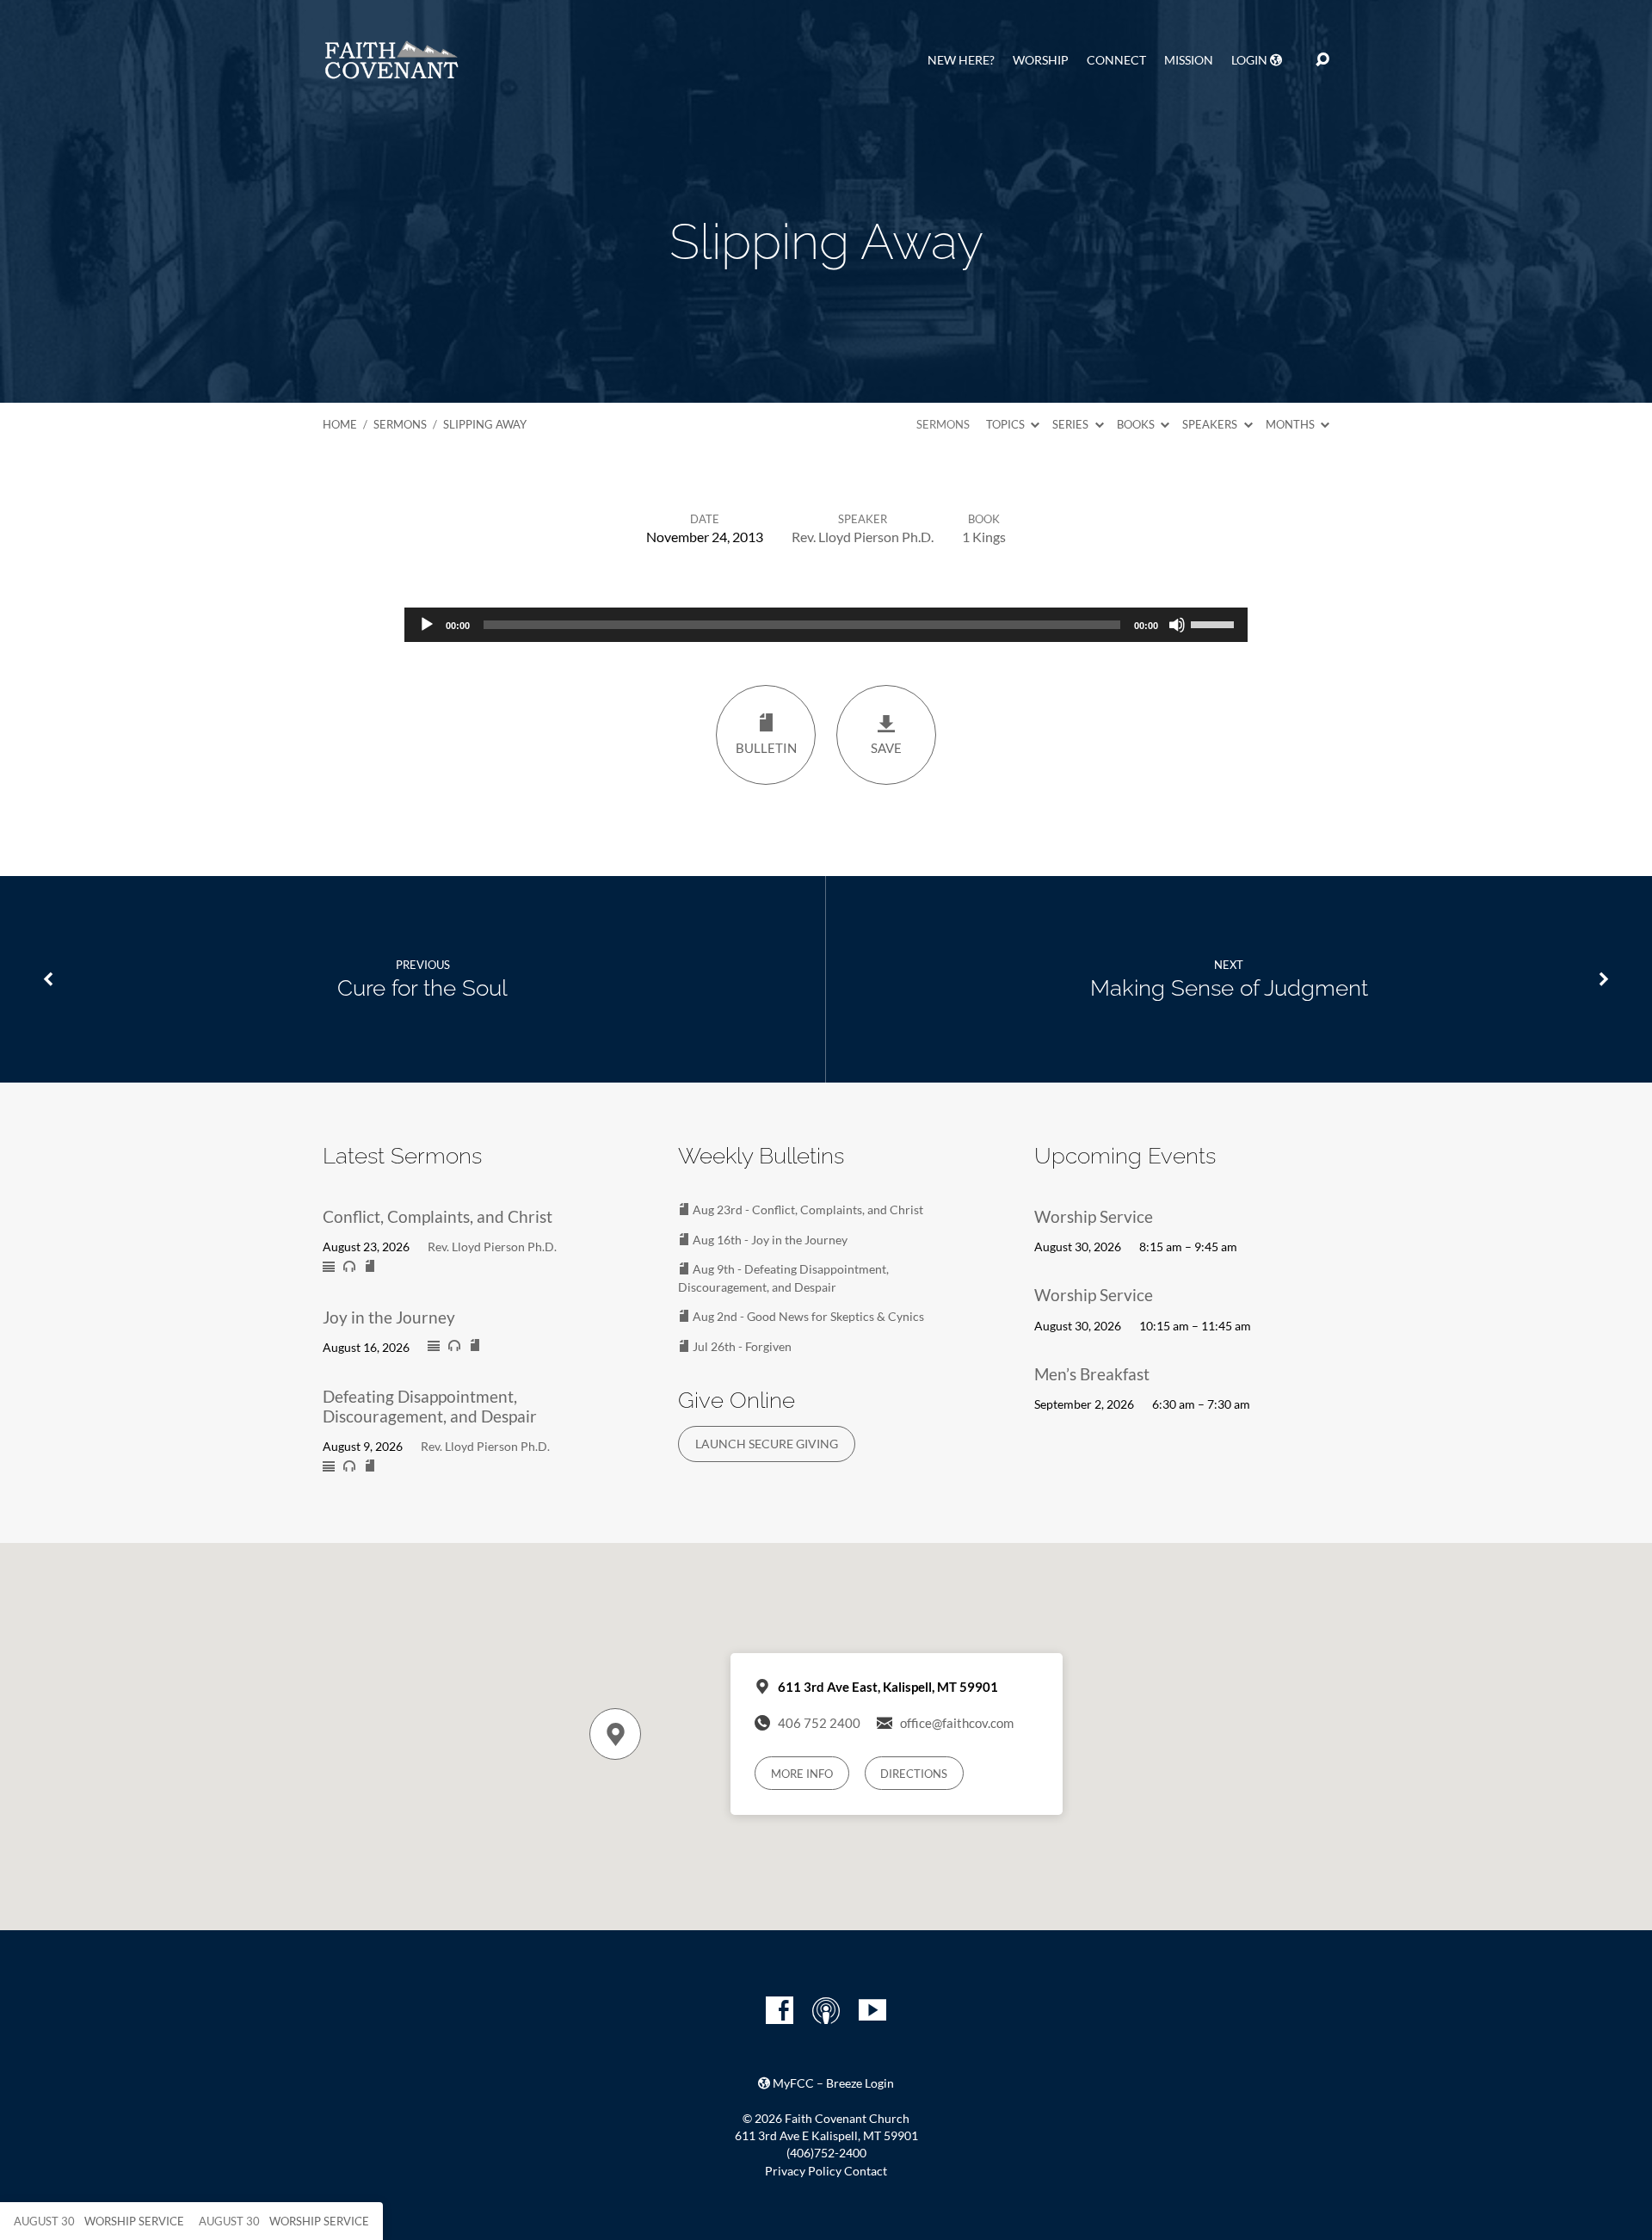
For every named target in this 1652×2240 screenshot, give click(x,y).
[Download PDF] (370, 1267)
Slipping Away (485, 424)
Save (886, 748)
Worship (1041, 60)
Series (1072, 424)
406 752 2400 (819, 1723)
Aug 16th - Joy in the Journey (769, 1240)
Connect (1116, 60)
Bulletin (766, 748)
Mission (1189, 60)
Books (1137, 424)
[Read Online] (329, 1268)
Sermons (400, 424)
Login (1251, 60)
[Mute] (1177, 625)
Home (340, 424)
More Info (802, 1774)
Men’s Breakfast (1092, 1374)
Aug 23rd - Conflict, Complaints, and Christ (807, 1209)
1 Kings (984, 537)
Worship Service (1094, 1216)
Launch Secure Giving (767, 1444)
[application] (826, 625)
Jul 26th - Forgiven (741, 1346)
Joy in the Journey (389, 1317)
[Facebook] (780, 2010)
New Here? (961, 60)
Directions (914, 1774)
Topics (1007, 424)
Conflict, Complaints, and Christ (438, 1216)
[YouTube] (872, 2010)
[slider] (1215, 623)
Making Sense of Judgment (1229, 988)
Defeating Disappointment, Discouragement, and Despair (430, 1406)
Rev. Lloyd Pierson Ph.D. (863, 537)
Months (1291, 424)
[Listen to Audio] (349, 1267)
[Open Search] (1322, 60)
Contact (866, 2171)
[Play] (427, 625)
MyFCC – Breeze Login (832, 2083)
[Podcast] (826, 2010)
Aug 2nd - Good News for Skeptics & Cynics (807, 1316)
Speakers (1211, 424)
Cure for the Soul (422, 988)
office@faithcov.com (957, 1723)
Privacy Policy (803, 2171)
